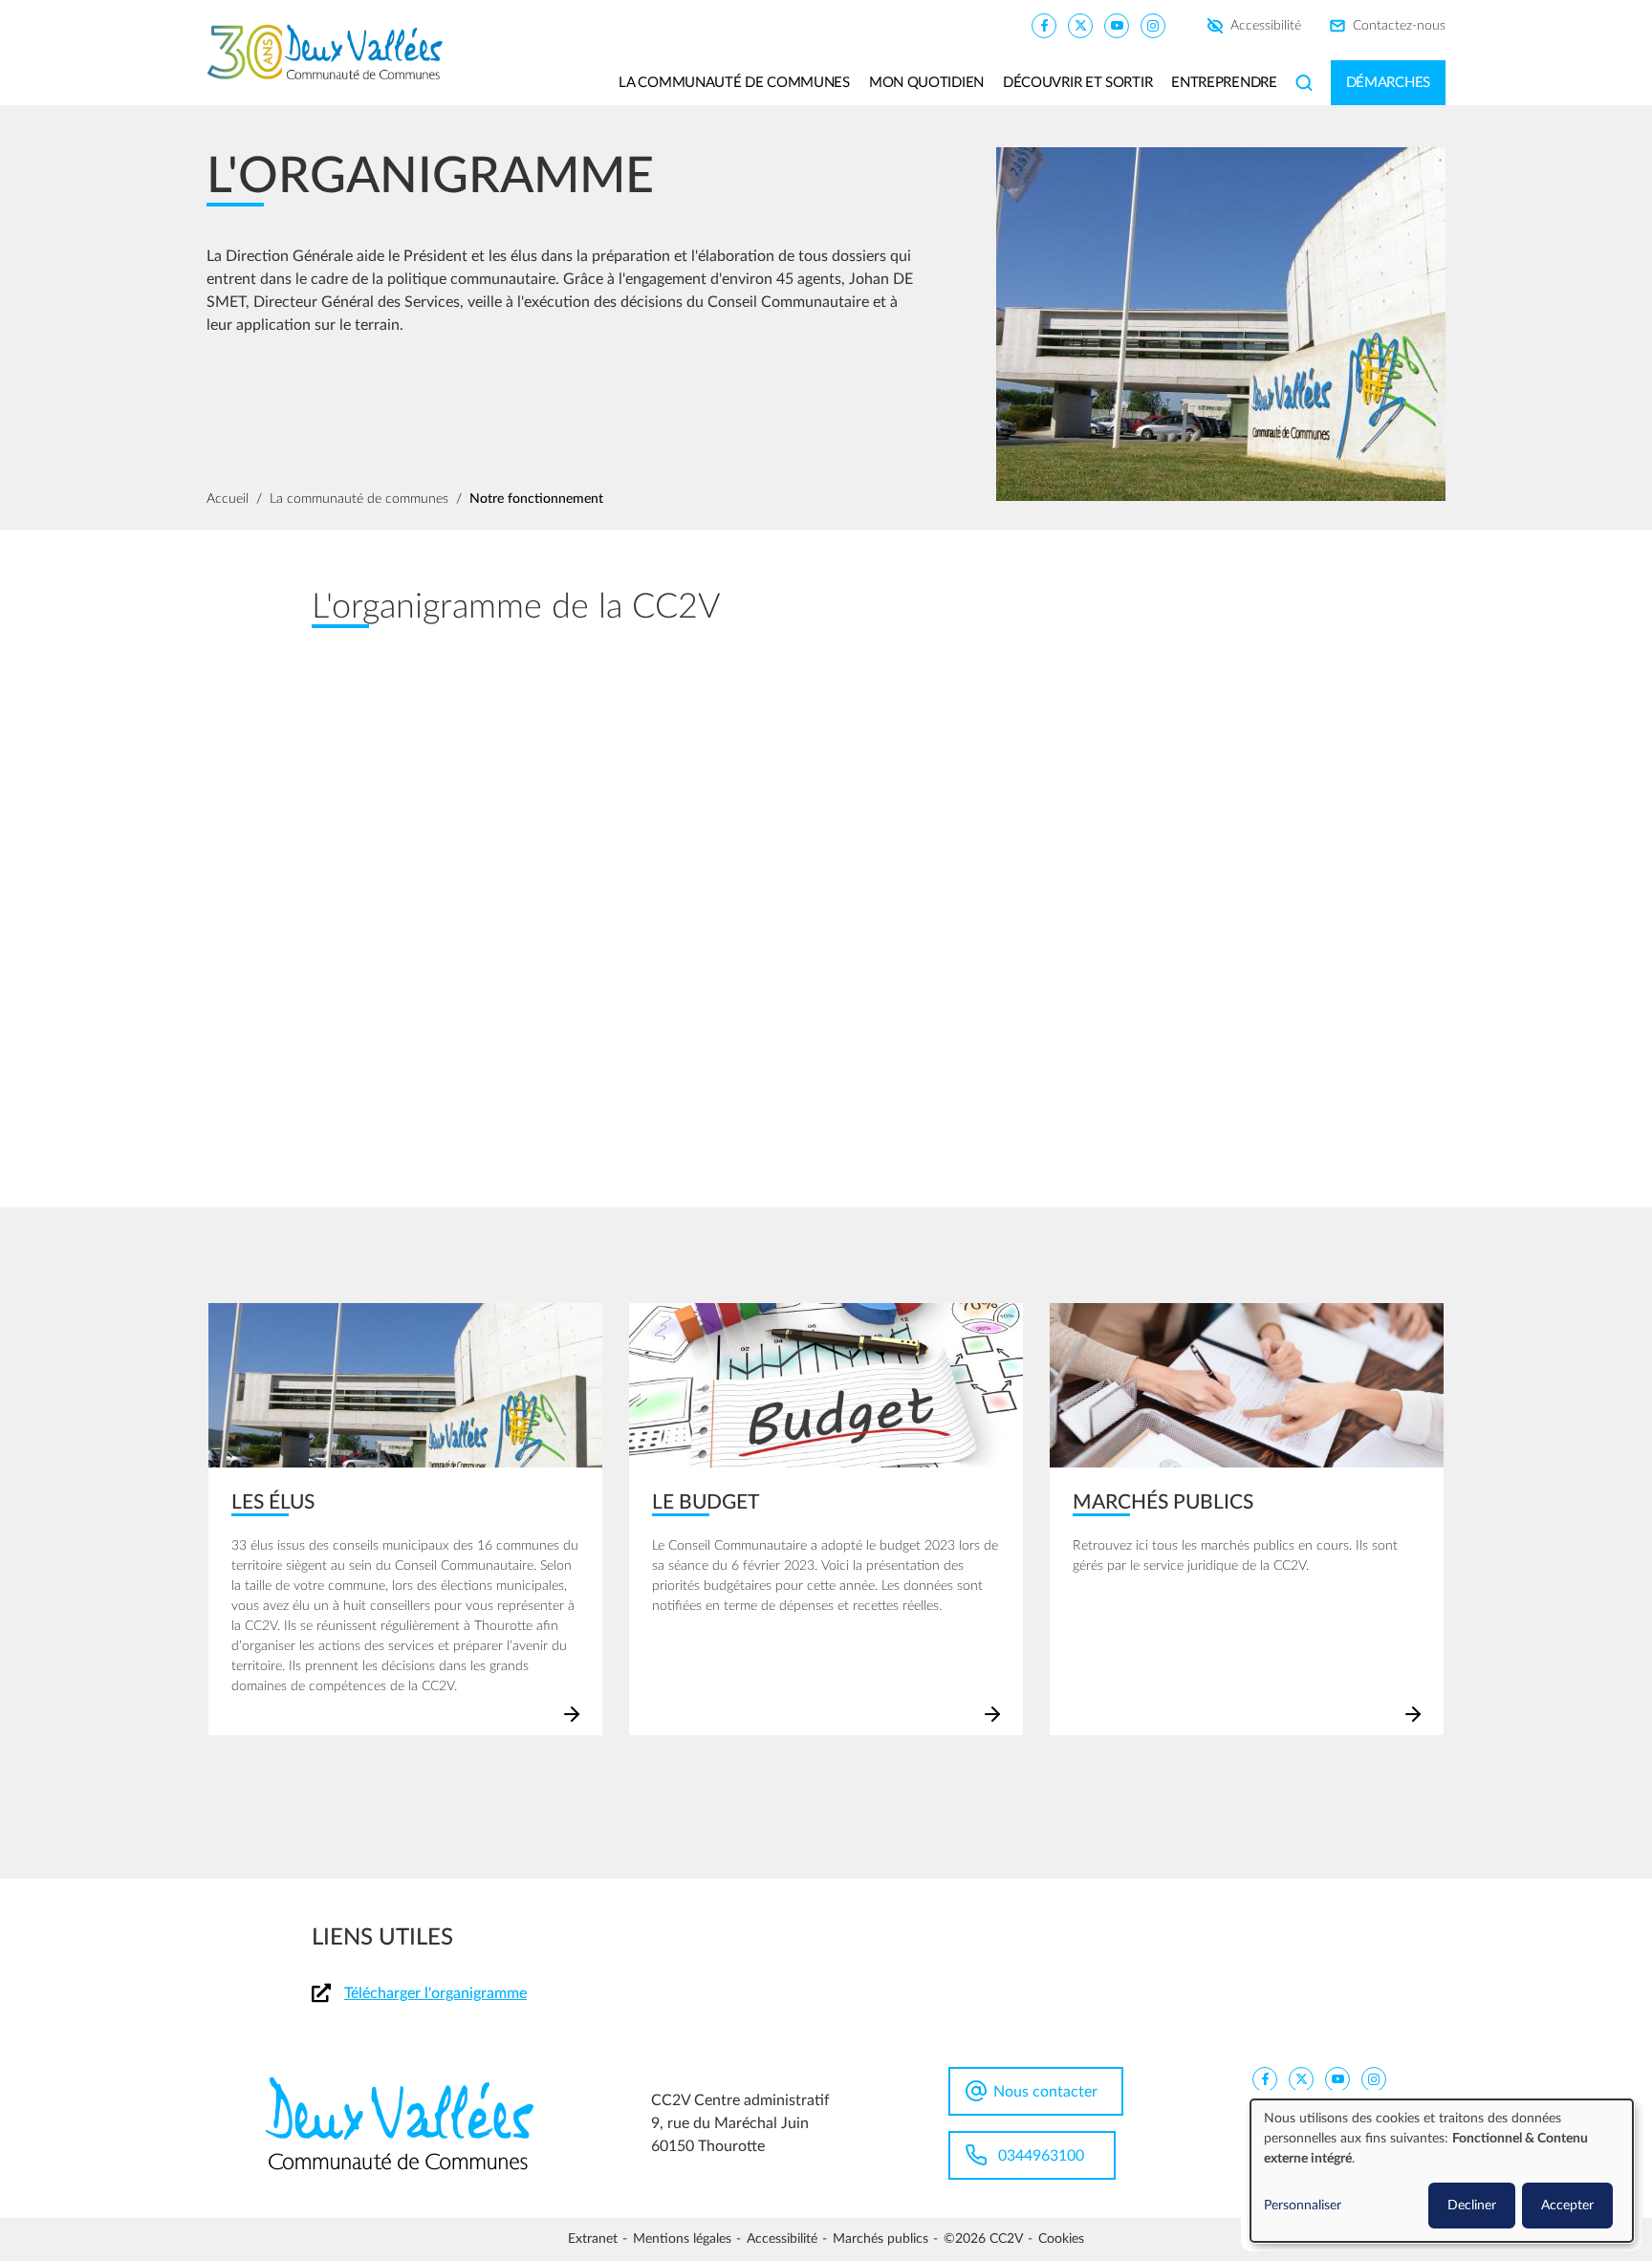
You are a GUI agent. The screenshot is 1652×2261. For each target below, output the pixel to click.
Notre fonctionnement (536, 499)
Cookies (1061, 2239)
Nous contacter (1045, 2092)
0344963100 (1041, 2156)
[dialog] (1442, 2171)
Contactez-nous (1399, 26)
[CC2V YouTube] (1117, 25)
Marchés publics (880, 2239)
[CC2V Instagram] (1153, 25)
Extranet (593, 2239)
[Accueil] (332, 53)
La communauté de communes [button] (734, 83)
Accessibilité (1266, 26)
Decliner (1472, 2206)
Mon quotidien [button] (926, 83)
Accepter (1567, 2206)
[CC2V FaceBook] (1044, 25)
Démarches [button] (1388, 83)
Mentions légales (682, 2239)
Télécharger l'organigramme (435, 1993)
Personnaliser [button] (1303, 2206)
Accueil (228, 499)
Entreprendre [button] (1224, 83)
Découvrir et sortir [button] (1077, 83)
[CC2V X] (1080, 25)
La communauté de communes (359, 499)
